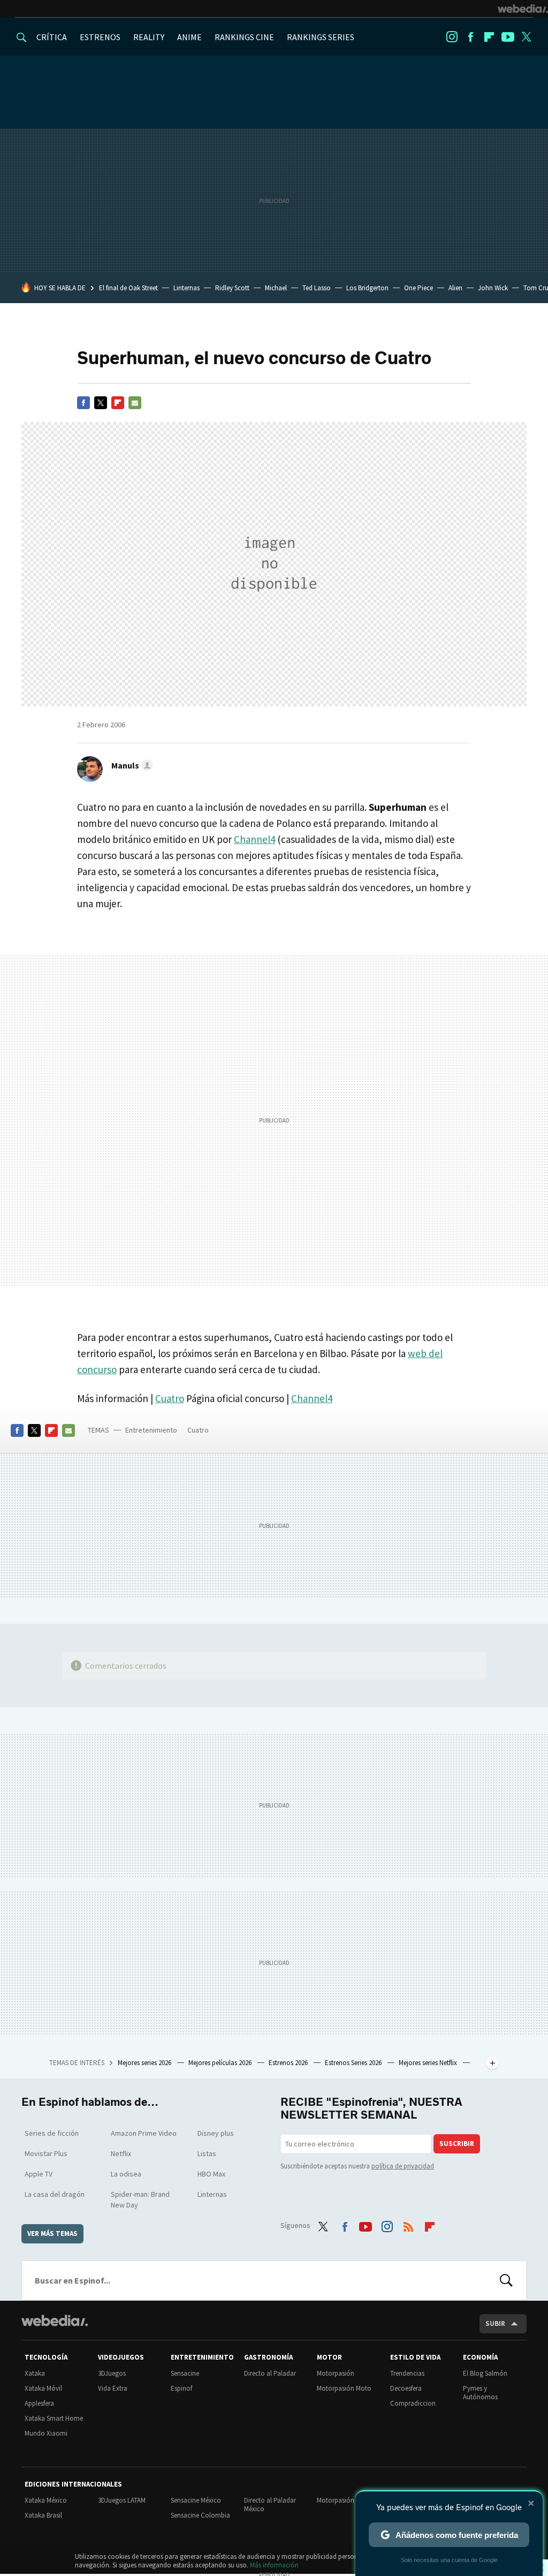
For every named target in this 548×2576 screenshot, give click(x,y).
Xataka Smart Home (54, 2418)
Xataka (35, 2373)
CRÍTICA (52, 37)
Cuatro (170, 1398)
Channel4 (254, 839)
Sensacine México (196, 2500)
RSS (408, 2224)
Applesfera (39, 2403)
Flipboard (489, 37)
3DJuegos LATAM (122, 2500)
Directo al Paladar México (270, 2505)
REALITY (149, 37)
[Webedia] (523, 9)
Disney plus (216, 2133)
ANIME (189, 37)
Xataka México (46, 2500)
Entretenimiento (151, 1430)
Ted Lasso (317, 288)
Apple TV (39, 2174)
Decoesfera (406, 2388)
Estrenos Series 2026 (354, 2063)
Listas (207, 2153)
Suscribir (457, 2144)
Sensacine (185, 2373)
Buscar (506, 2280)
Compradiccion (413, 2403)
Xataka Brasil (43, 2515)
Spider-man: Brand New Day (140, 2200)
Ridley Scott (232, 288)
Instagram (452, 37)
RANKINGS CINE (244, 37)
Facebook (470, 37)
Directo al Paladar (270, 2373)
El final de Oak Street (128, 288)
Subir (495, 2323)
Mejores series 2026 (145, 2063)
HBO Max (211, 2174)
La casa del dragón (55, 2194)
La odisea (126, 2174)
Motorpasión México (347, 2500)
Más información (274, 2565)
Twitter (527, 37)
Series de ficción (52, 2133)
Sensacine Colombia (200, 2515)
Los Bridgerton (367, 288)
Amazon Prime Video (144, 2133)
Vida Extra (113, 2388)
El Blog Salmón (485, 2373)
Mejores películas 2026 (221, 2063)
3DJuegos (112, 2373)
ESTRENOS (100, 37)
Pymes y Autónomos (480, 2393)
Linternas (187, 288)
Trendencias (407, 2373)
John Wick (493, 288)
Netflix (121, 2153)
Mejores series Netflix (429, 2063)
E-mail (135, 403)
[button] (131, 765)
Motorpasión (336, 2373)
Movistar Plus (46, 2153)
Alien (455, 288)
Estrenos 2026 (289, 2063)
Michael (276, 288)
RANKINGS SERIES (321, 37)
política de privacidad (403, 2166)
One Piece (418, 288)
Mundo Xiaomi (46, 2433)
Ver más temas (52, 2234)
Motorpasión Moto (344, 2388)
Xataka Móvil (43, 2388)
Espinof (181, 2388)
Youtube (508, 37)
